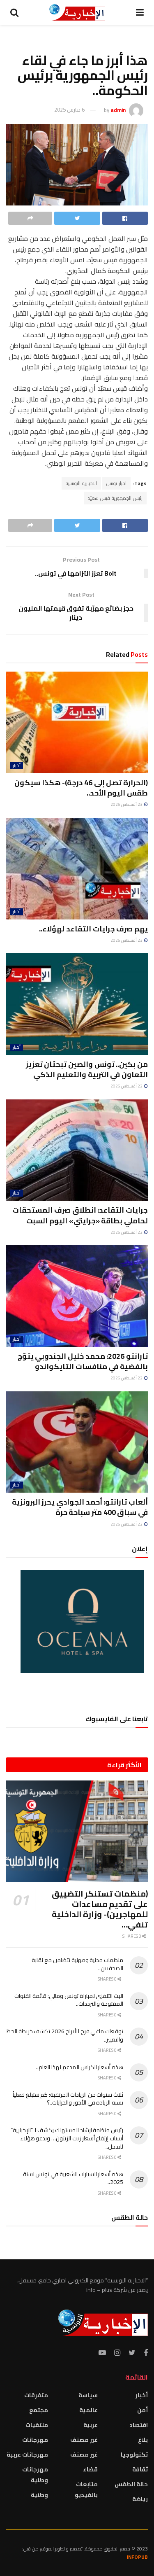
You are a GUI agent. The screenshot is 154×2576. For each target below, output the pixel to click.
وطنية (39, 2495)
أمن (143, 2410)
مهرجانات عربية (27, 2455)
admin (118, 110)
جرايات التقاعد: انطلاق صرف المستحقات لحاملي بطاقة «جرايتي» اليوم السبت (80, 1215)
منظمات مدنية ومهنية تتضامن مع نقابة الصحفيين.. (77, 1964)
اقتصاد (139, 2425)
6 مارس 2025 (69, 110)
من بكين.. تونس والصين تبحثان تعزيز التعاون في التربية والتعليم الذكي (87, 1069)
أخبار (17, 766)
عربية (91, 2425)
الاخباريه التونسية (81, 483)
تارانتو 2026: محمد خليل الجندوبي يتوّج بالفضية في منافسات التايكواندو (83, 1361)
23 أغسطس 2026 (127, 804)
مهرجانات (35, 2440)
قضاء (90, 2469)
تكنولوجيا (134, 2455)
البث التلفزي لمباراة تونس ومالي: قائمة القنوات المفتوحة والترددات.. (69, 2000)
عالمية (88, 2410)
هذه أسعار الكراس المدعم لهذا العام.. (80, 2067)
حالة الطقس (131, 2484)
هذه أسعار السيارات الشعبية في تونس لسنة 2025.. (73, 2178)
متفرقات (36, 2395)
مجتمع (39, 2410)
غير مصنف (84, 2440)
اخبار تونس (116, 483)
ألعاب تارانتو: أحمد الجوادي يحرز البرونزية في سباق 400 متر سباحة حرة (80, 1507)
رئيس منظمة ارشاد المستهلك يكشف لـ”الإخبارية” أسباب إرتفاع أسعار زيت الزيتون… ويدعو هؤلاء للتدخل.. (67, 2138)
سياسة (88, 2395)
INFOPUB (137, 2557)
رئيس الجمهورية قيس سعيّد (115, 498)
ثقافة (140, 2469)
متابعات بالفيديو (86, 2490)
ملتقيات (37, 2425)
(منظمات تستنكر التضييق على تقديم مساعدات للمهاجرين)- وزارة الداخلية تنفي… (100, 1909)
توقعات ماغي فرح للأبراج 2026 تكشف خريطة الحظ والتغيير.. (65, 2035)
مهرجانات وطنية (35, 2475)
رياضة (140, 2499)
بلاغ (143, 2440)
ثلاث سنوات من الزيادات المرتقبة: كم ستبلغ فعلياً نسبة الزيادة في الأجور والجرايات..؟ (68, 2099)
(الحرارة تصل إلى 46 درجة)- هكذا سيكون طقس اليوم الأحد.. (81, 788)
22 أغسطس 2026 (127, 1086)
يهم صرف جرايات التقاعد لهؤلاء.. (93, 929)
